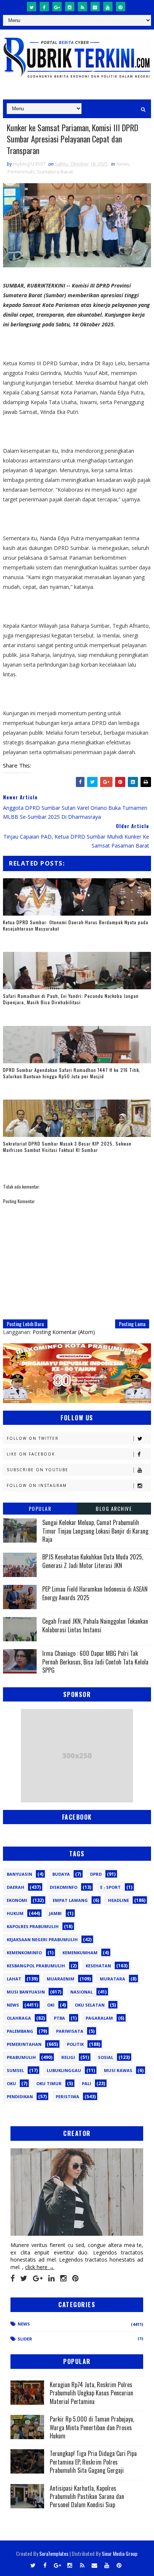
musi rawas (118, 2070)
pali (87, 2083)
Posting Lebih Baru (25, 1324)
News (123, 164)
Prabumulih (21, 2057)
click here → (40, 2267)
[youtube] (108, 7)
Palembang (20, 2031)
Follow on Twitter (33, 1438)
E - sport (110, 1887)
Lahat (14, 1979)
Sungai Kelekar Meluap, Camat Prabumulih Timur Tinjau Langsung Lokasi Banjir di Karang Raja (95, 1531)
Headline (118, 1900)
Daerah (16, 1887)
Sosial (106, 2057)
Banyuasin (19, 1874)
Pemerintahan (24, 2044)
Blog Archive (114, 1508)
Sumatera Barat (55, 172)
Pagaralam (99, 2018)
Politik (75, 2044)
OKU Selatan (90, 2005)
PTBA (59, 2018)
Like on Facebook (31, 1454)
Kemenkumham (80, 1953)
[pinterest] (121, 7)
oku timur (49, 2083)
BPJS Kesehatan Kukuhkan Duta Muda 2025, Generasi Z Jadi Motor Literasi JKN (93, 1561)
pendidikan (20, 2097)
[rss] (82, 7)
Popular (40, 1508)
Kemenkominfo (24, 1953)
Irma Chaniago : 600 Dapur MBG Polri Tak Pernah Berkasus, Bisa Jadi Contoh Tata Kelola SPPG (95, 1662)
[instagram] (70, 7)
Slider (25, 2339)
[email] (95, 7)
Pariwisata (70, 2031)
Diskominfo (64, 1887)
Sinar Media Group (120, 2553)
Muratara (113, 1979)
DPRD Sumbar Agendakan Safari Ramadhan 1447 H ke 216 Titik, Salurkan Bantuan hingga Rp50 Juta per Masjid (72, 1073)
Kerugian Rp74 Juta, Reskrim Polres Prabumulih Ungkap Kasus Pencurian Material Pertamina (91, 2393)
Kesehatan (98, 1966)
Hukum (15, 1913)
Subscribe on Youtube (38, 1470)
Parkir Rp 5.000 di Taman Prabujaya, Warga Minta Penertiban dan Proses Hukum (92, 2427)
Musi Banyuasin (26, 1992)
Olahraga (19, 2018)
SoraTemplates (54, 2553)
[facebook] (44, 7)
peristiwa (67, 2097)
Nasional (81, 1992)
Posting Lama (132, 1324)
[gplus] (57, 7)
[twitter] (32, 7)
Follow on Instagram (37, 1485)
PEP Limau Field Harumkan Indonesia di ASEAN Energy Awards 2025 (95, 1593)
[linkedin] (51, 2278)
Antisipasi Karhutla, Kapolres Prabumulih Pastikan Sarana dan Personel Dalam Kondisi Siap (87, 2497)
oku (11, 2083)
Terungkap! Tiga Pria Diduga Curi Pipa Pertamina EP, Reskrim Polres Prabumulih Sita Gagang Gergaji (93, 2462)
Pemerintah (21, 172)
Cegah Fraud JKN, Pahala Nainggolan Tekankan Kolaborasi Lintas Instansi (95, 1625)
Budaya (61, 1874)
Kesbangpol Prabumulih (36, 1966)
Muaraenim (61, 1979)
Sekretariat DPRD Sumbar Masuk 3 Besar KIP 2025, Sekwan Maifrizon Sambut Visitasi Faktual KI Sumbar (67, 1147)
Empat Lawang (70, 1900)
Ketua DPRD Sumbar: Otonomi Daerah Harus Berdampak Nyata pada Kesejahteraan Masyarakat (76, 925)
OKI (51, 2005)
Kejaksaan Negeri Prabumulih (42, 1939)
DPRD (96, 1874)
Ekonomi (17, 1900)
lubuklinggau (64, 2070)
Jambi (55, 1913)
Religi (68, 2057)
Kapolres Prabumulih (33, 1926)
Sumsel (15, 2070)
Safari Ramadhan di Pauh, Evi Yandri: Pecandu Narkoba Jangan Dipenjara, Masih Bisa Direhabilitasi (71, 999)
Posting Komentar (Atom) (64, 1332)
